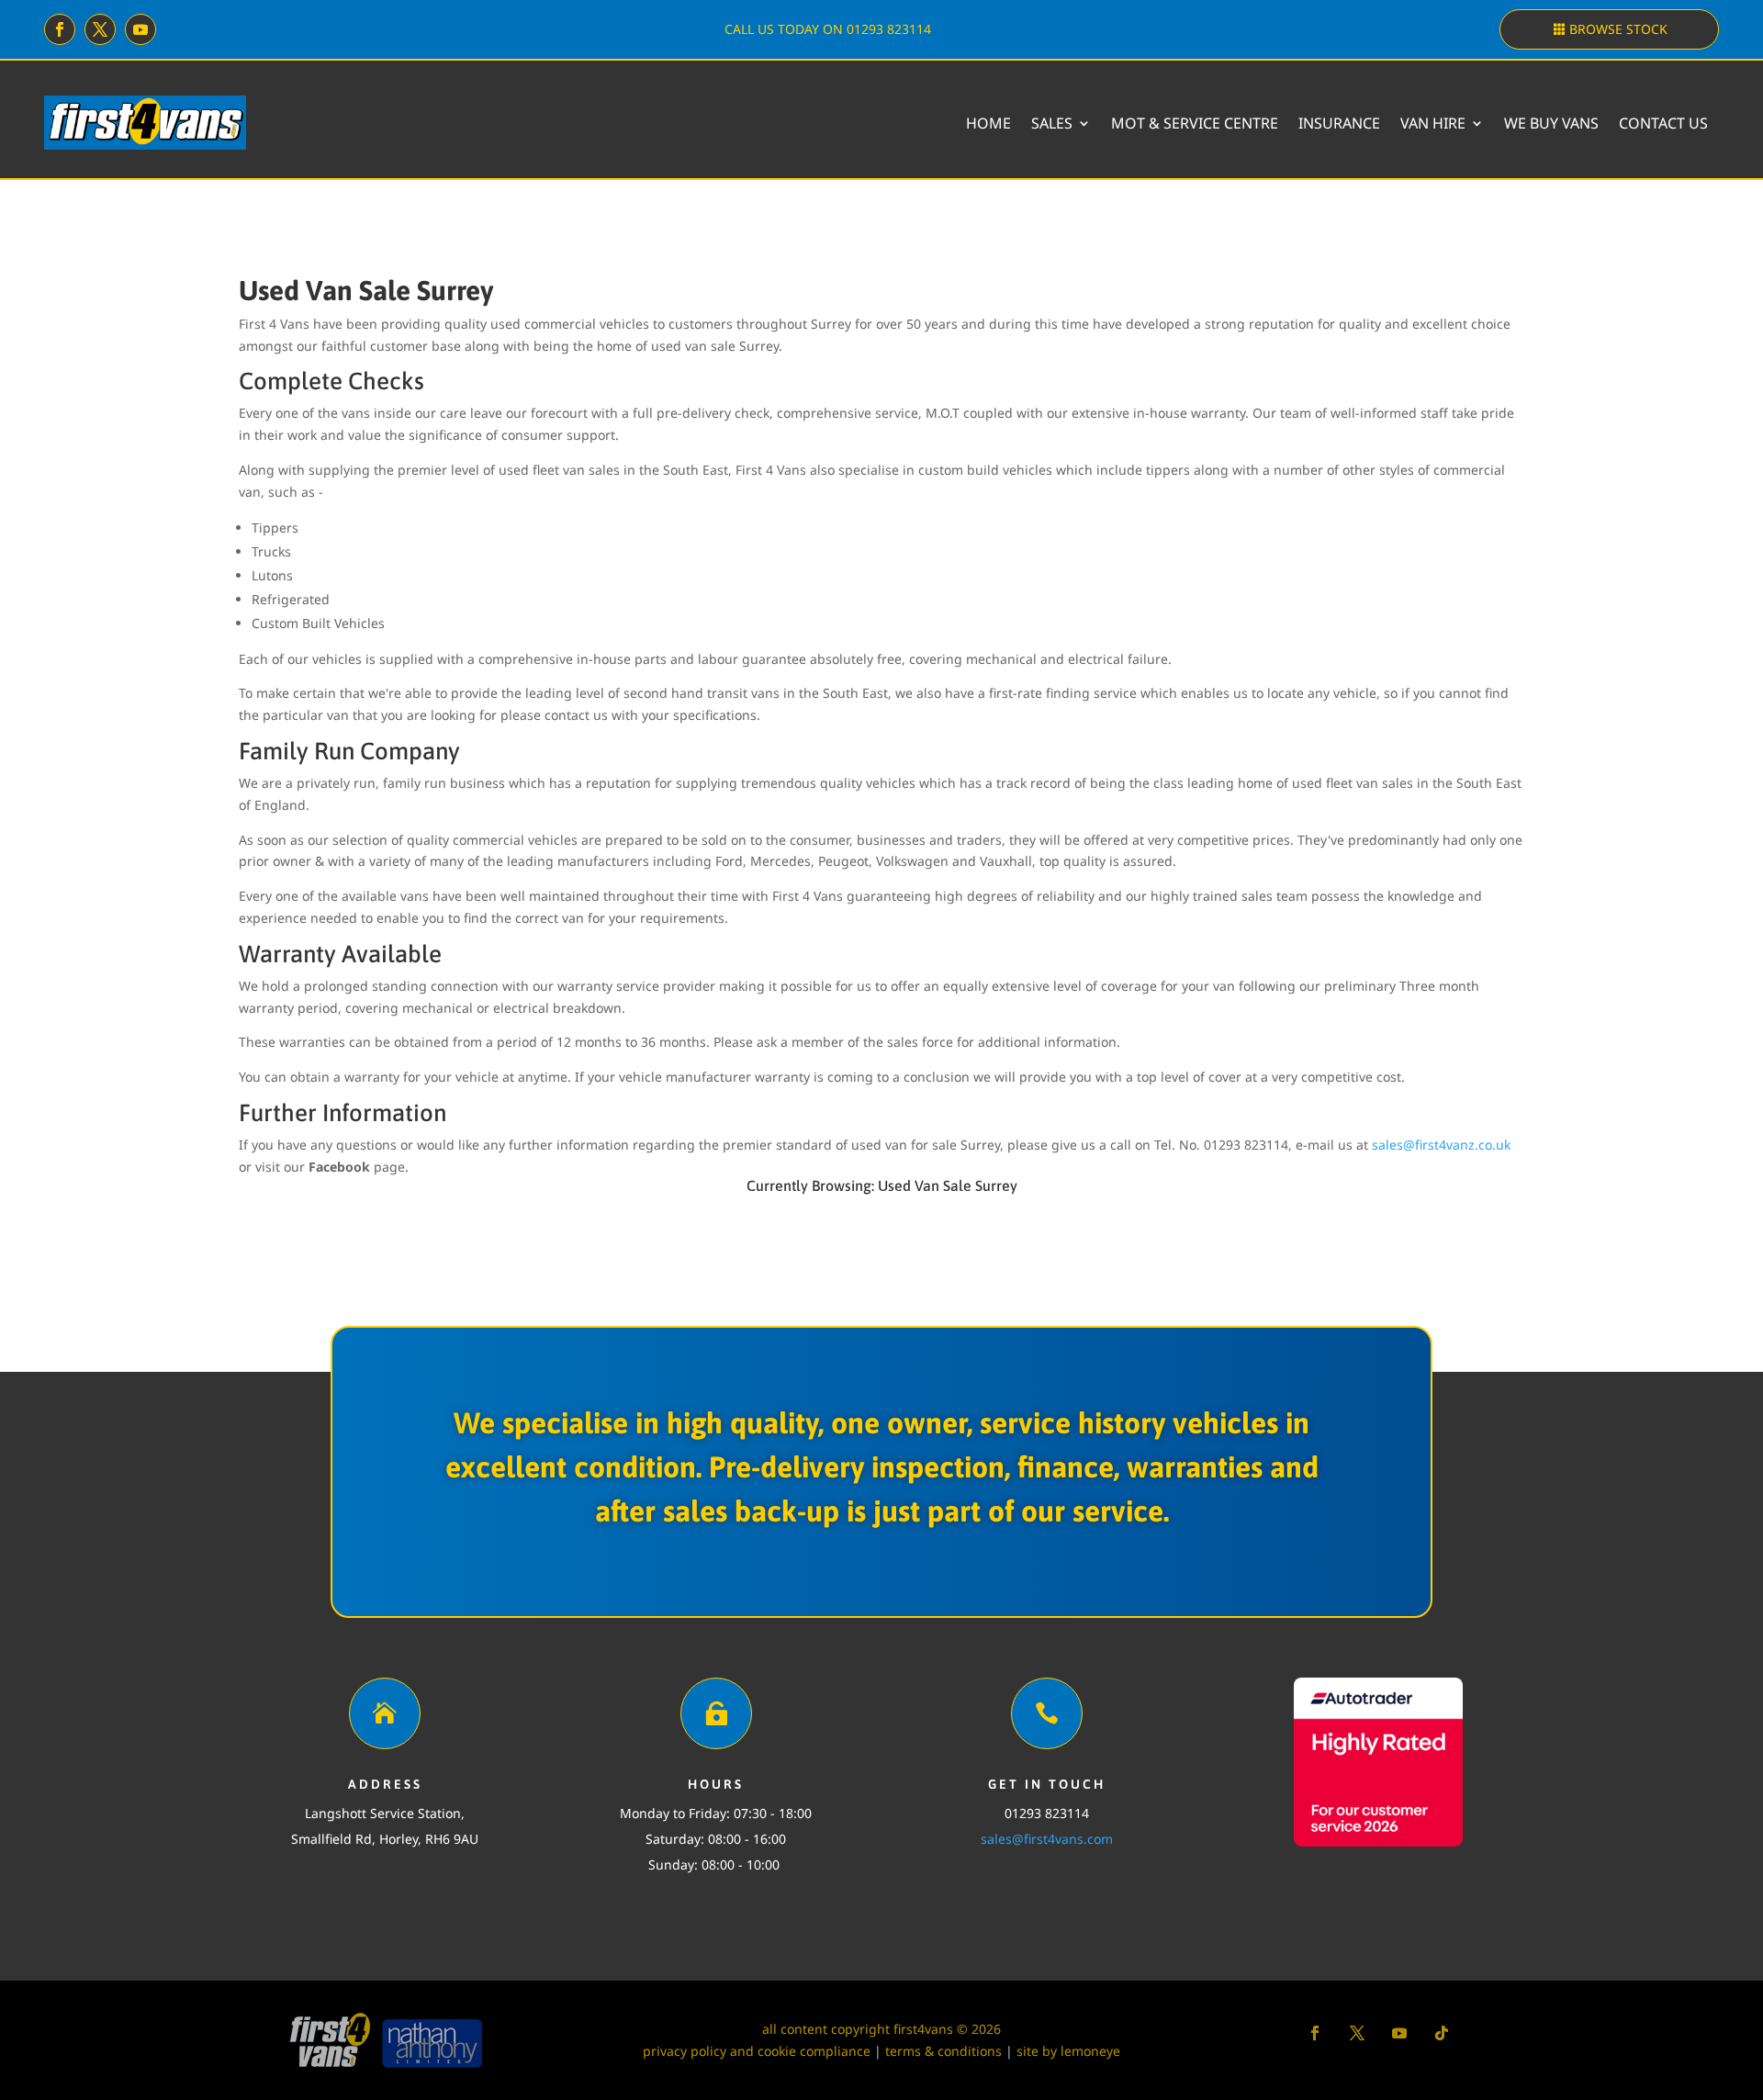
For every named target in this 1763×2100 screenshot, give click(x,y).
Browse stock (1618, 29)
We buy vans (1551, 123)
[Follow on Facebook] (60, 29)
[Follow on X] (100, 29)
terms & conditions (943, 2051)
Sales (1052, 123)
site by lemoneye (1068, 2051)
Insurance (1339, 123)
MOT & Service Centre (1195, 123)
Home (988, 123)
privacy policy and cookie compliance (757, 2051)
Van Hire (1433, 123)
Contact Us (1663, 123)
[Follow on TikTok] (1442, 2033)
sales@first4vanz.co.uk (1441, 1145)
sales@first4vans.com (1047, 1839)
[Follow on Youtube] (140, 29)
